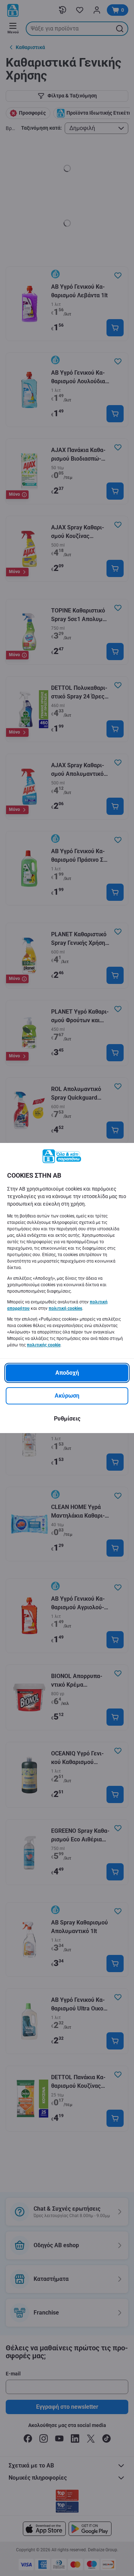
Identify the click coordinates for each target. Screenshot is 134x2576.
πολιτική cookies (65, 1308)
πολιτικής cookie (44, 1345)
